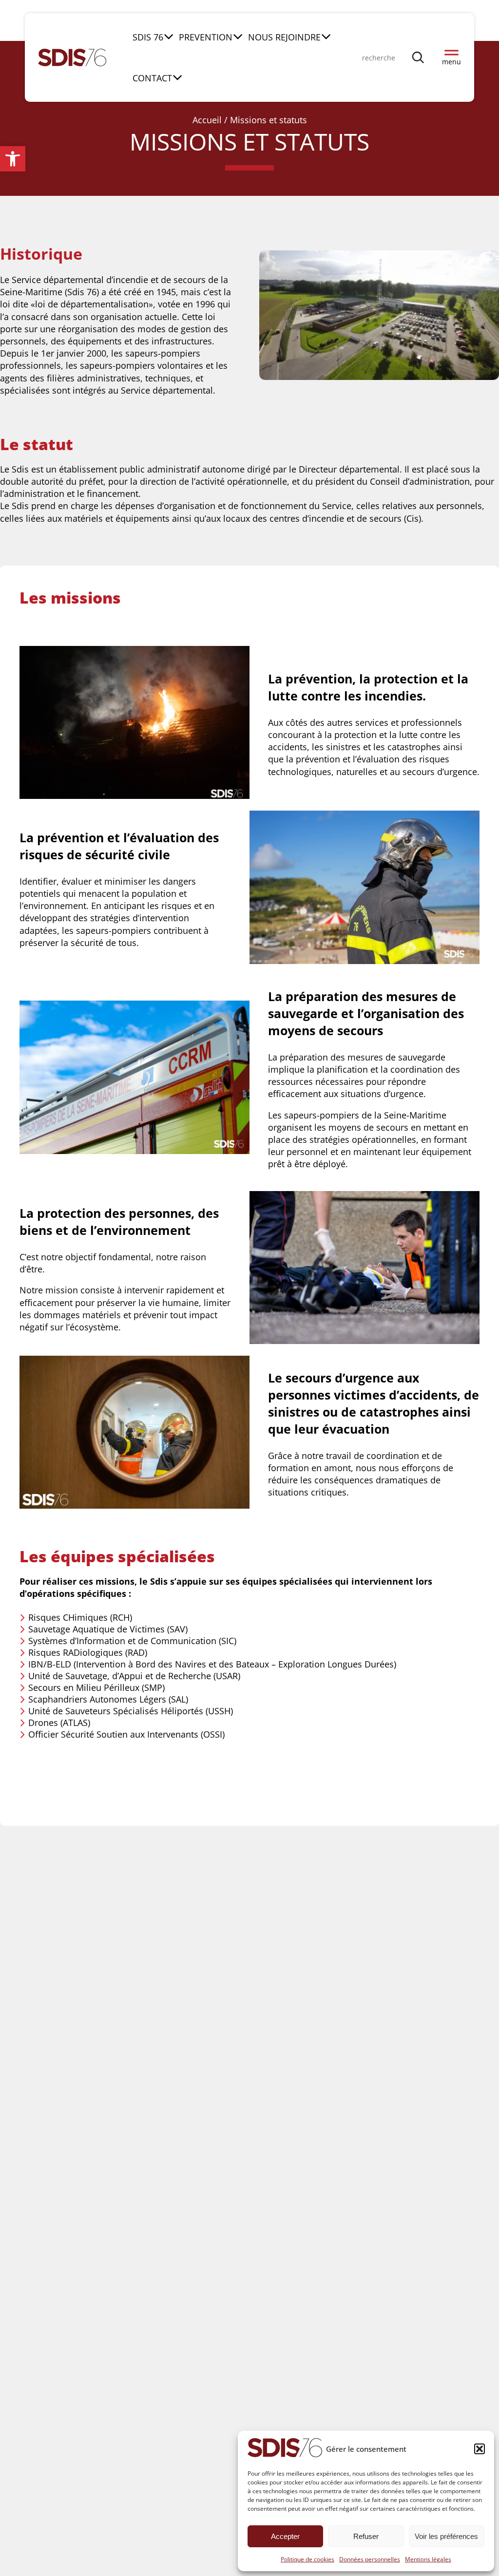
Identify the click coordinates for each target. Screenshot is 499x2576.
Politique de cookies (307, 2559)
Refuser (366, 2536)
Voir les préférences (446, 2536)
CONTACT (152, 78)
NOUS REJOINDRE (284, 37)
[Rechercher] (419, 57)
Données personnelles (370, 2559)
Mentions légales (428, 2559)
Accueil (207, 120)
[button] (13, 159)
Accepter (285, 2536)
